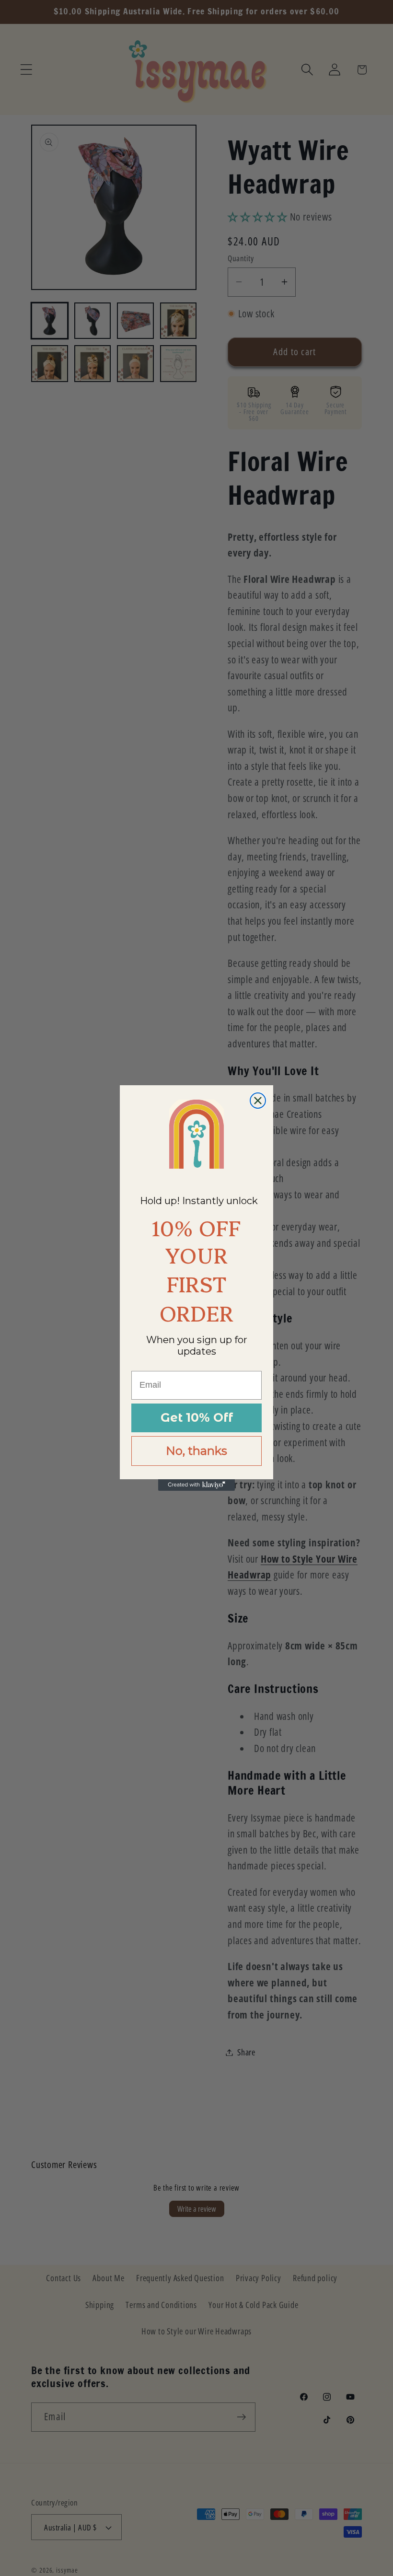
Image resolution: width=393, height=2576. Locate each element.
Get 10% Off (197, 1417)
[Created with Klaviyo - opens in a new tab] (196, 1485)
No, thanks (196, 1451)
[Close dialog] (258, 1101)
